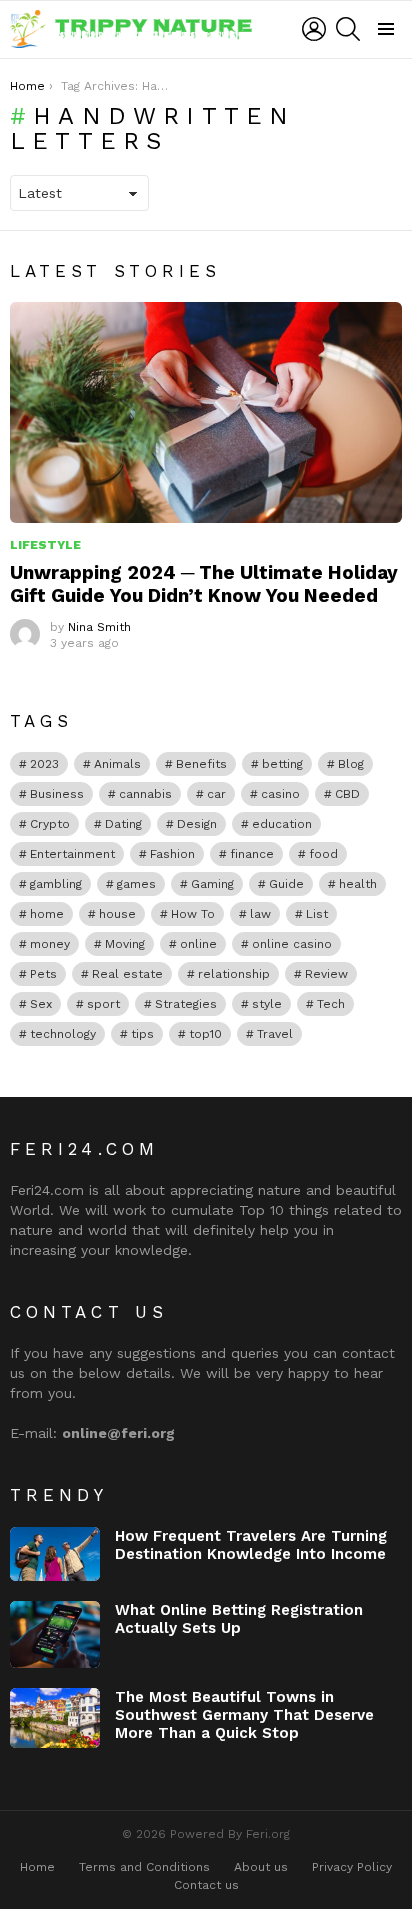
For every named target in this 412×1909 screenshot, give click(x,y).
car (216, 794)
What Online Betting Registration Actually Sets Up (239, 1619)
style (267, 1004)
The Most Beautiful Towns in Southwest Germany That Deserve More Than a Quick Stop (244, 1715)
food (323, 854)
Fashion (172, 854)
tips (142, 1034)
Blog (351, 764)
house (117, 914)
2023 (44, 764)
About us (261, 1867)
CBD (347, 794)
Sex (41, 1004)
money (50, 944)
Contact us (206, 1885)
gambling (56, 884)
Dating (123, 824)
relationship (234, 974)
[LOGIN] (314, 29)
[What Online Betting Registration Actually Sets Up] (55, 1635)
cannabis (145, 794)
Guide (286, 884)
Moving (125, 944)
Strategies (186, 1004)
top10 (205, 1034)
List (317, 914)
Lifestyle (45, 545)
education (282, 824)
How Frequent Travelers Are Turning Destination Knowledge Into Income (251, 1545)
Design (197, 824)
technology (63, 1034)
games (136, 884)
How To (193, 914)
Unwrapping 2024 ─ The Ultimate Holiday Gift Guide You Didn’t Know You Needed (204, 584)
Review (326, 974)
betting (282, 764)
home (47, 914)
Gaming (212, 884)
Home (37, 1867)
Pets (43, 974)
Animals (117, 764)
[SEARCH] (348, 29)
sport (103, 1004)
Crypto (50, 824)
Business (57, 794)
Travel (275, 1034)
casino (280, 794)
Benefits (201, 764)
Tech (331, 1004)
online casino (292, 944)
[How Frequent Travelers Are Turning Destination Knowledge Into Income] (55, 1554)
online (198, 944)
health (358, 884)
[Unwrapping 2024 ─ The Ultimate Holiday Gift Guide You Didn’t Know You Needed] (206, 412)
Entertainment (72, 854)
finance (252, 854)
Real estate (127, 974)
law (260, 914)
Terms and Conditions (144, 1867)
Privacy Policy (352, 1867)
